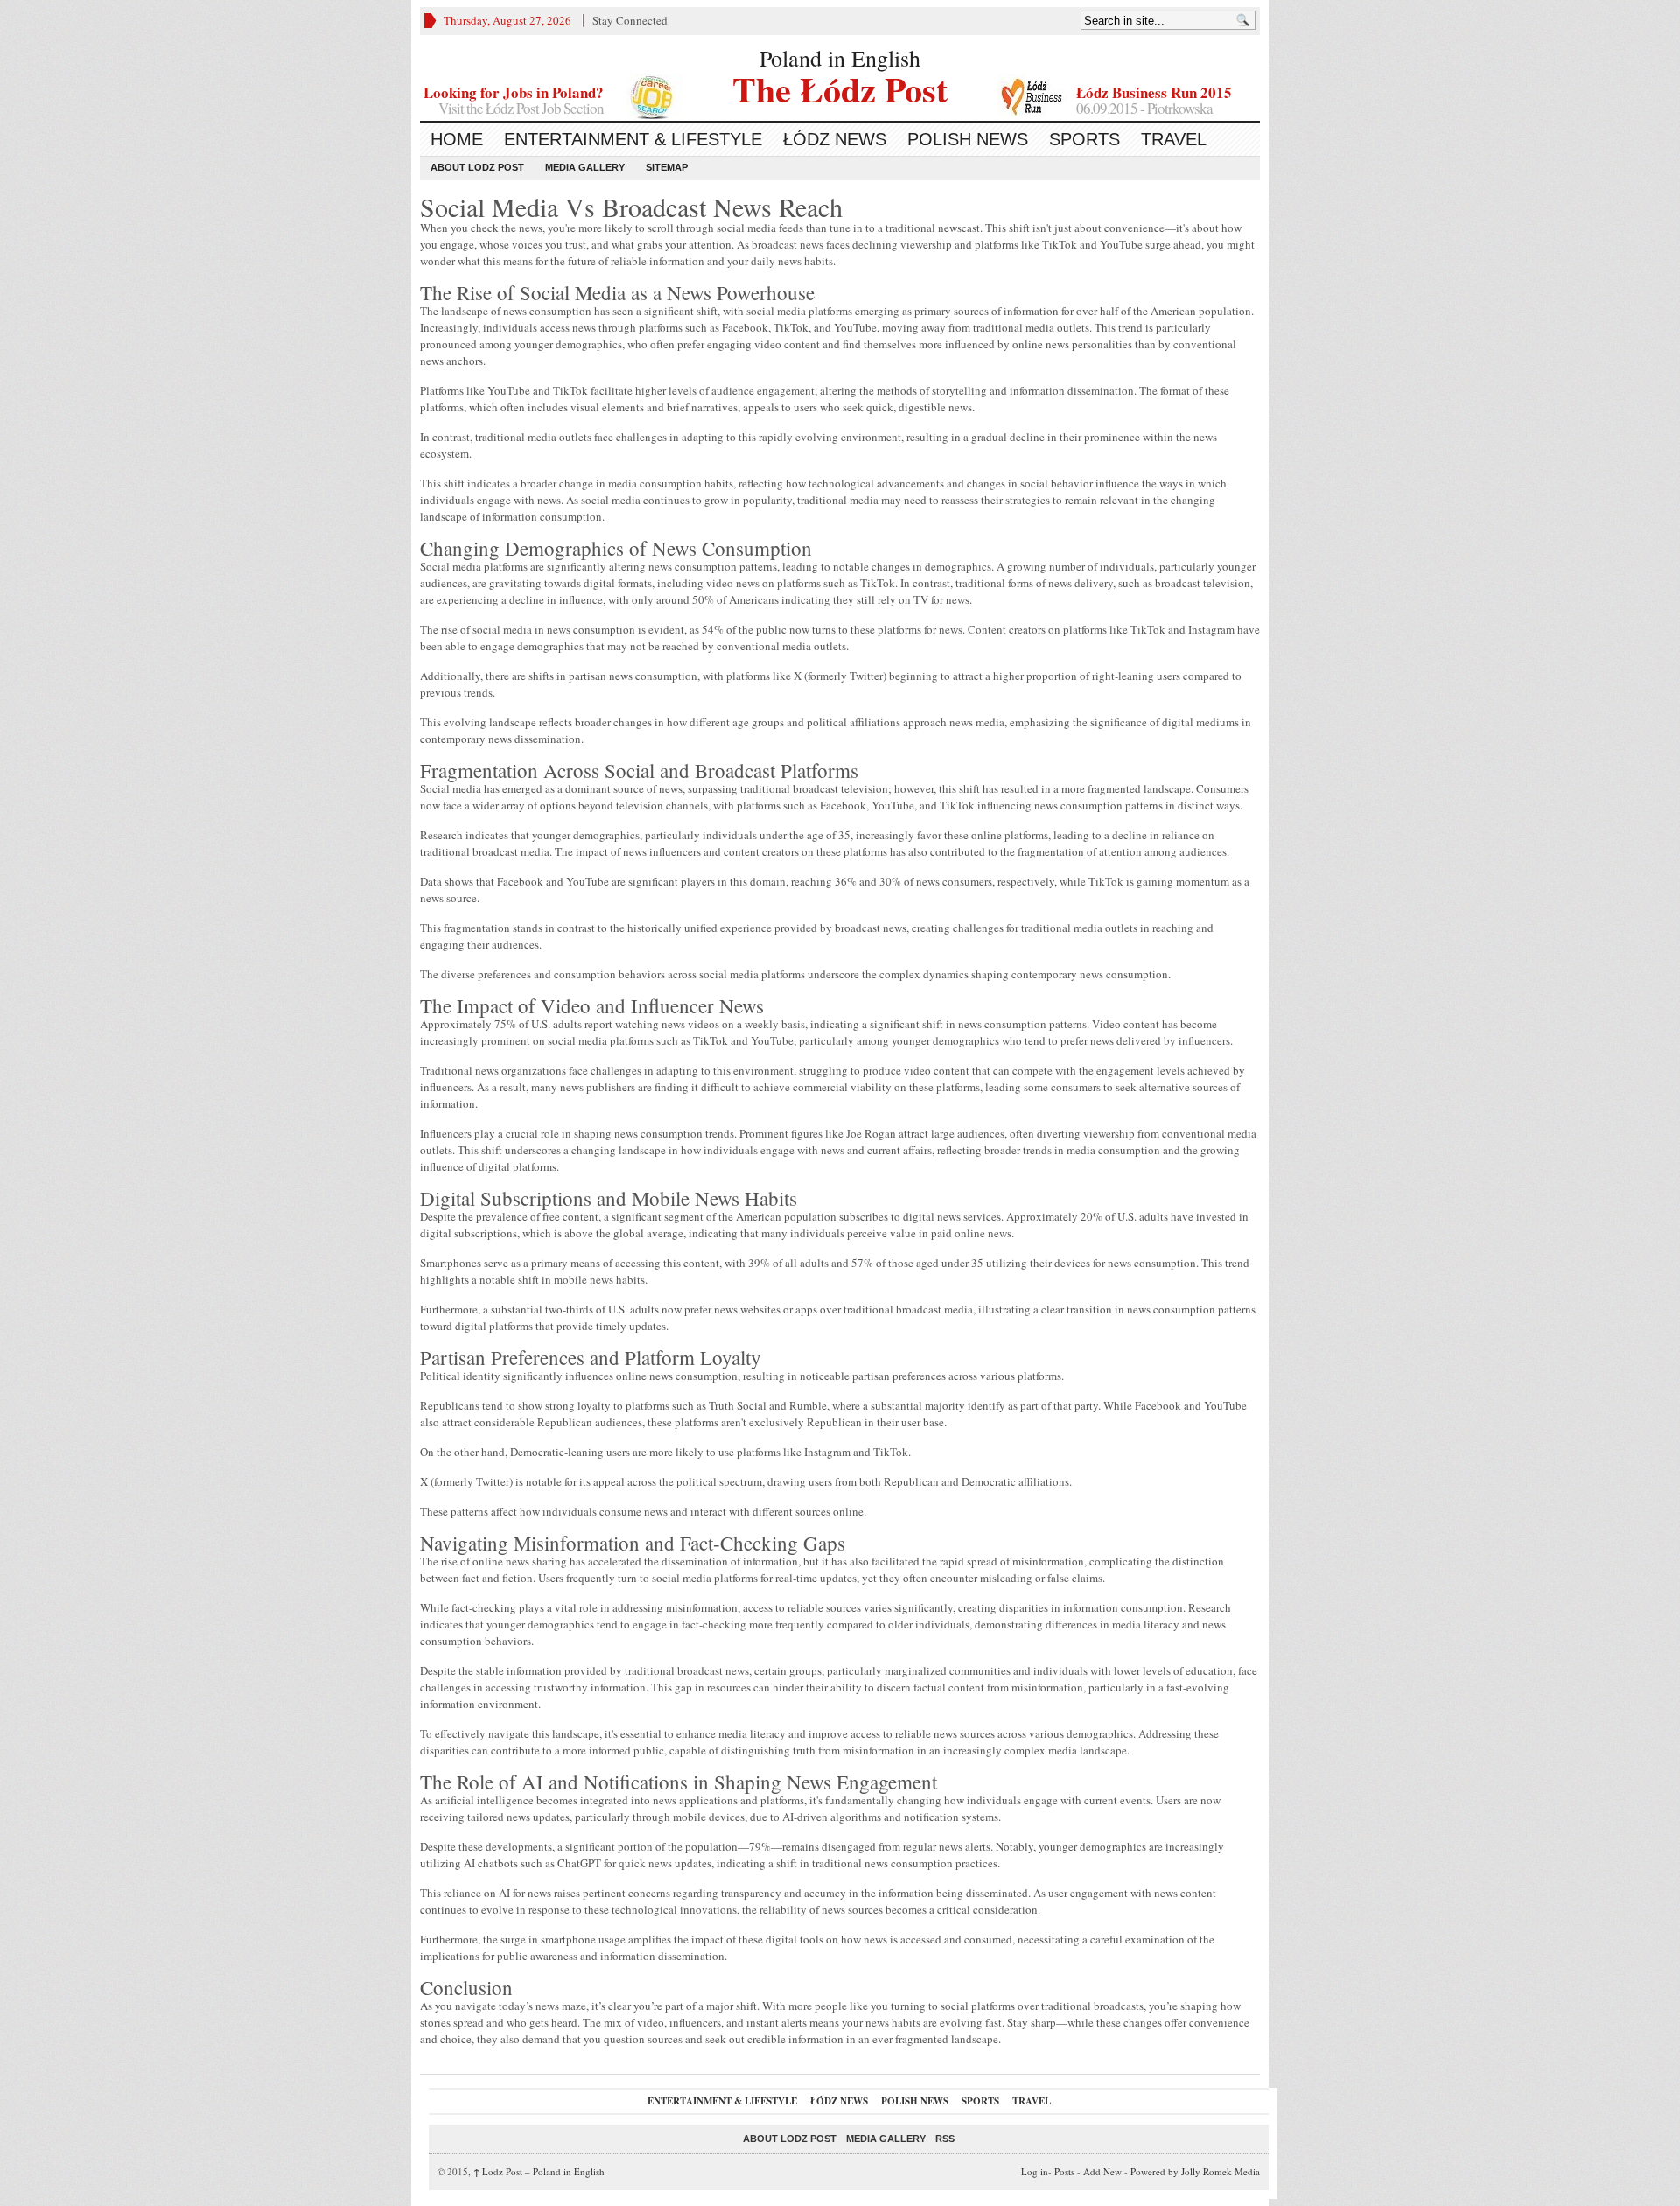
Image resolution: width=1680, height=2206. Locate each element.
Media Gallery (585, 167)
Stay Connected (630, 20)
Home (457, 139)
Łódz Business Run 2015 (1154, 92)
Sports (1085, 139)
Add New (1102, 2171)
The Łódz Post (840, 87)
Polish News (968, 139)
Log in (1035, 2171)
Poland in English (840, 58)
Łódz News (835, 139)
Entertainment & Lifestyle (633, 139)
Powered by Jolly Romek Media (1195, 2171)
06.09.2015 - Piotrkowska (1144, 108)
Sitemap (667, 167)
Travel (1174, 139)
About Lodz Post (477, 167)
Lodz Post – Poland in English (539, 2171)
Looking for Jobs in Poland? (514, 92)
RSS (945, 2139)
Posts (1064, 2171)
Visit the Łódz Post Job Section (521, 108)
